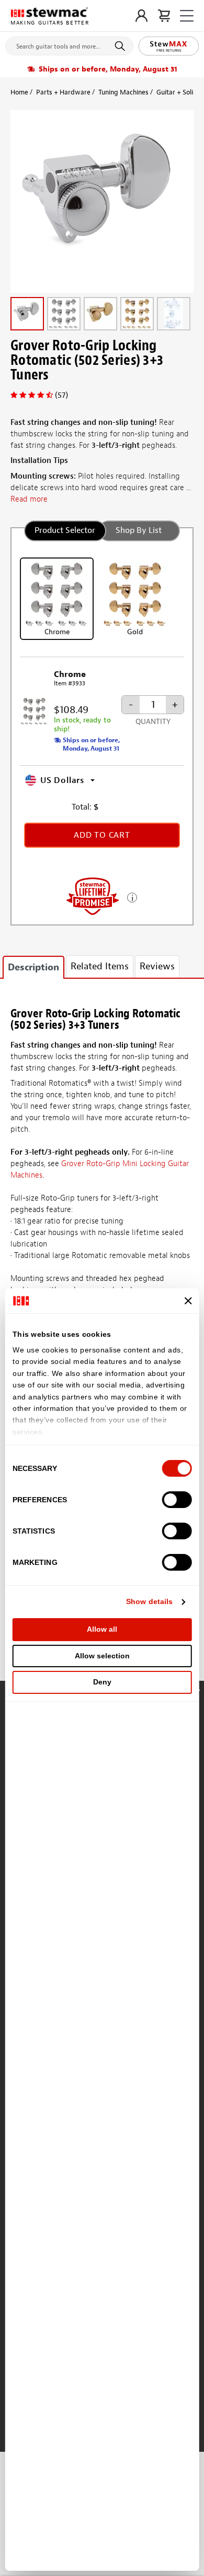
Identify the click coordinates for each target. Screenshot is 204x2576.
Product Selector (65, 530)
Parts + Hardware (63, 92)
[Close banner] (188, 1301)
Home (19, 92)
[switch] (177, 1500)
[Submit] (122, 46)
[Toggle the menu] (187, 16)
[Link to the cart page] (164, 16)
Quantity (153, 722)
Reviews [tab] (157, 966)
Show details (149, 1601)
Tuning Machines (123, 92)
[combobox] (69, 44)
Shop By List (139, 530)
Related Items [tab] (100, 966)
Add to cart (102, 835)
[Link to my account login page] (141, 16)
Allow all (102, 1629)
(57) (61, 395)
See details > (132, 897)
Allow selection (102, 1656)
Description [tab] (33, 968)
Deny (102, 1682)
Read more (29, 499)
